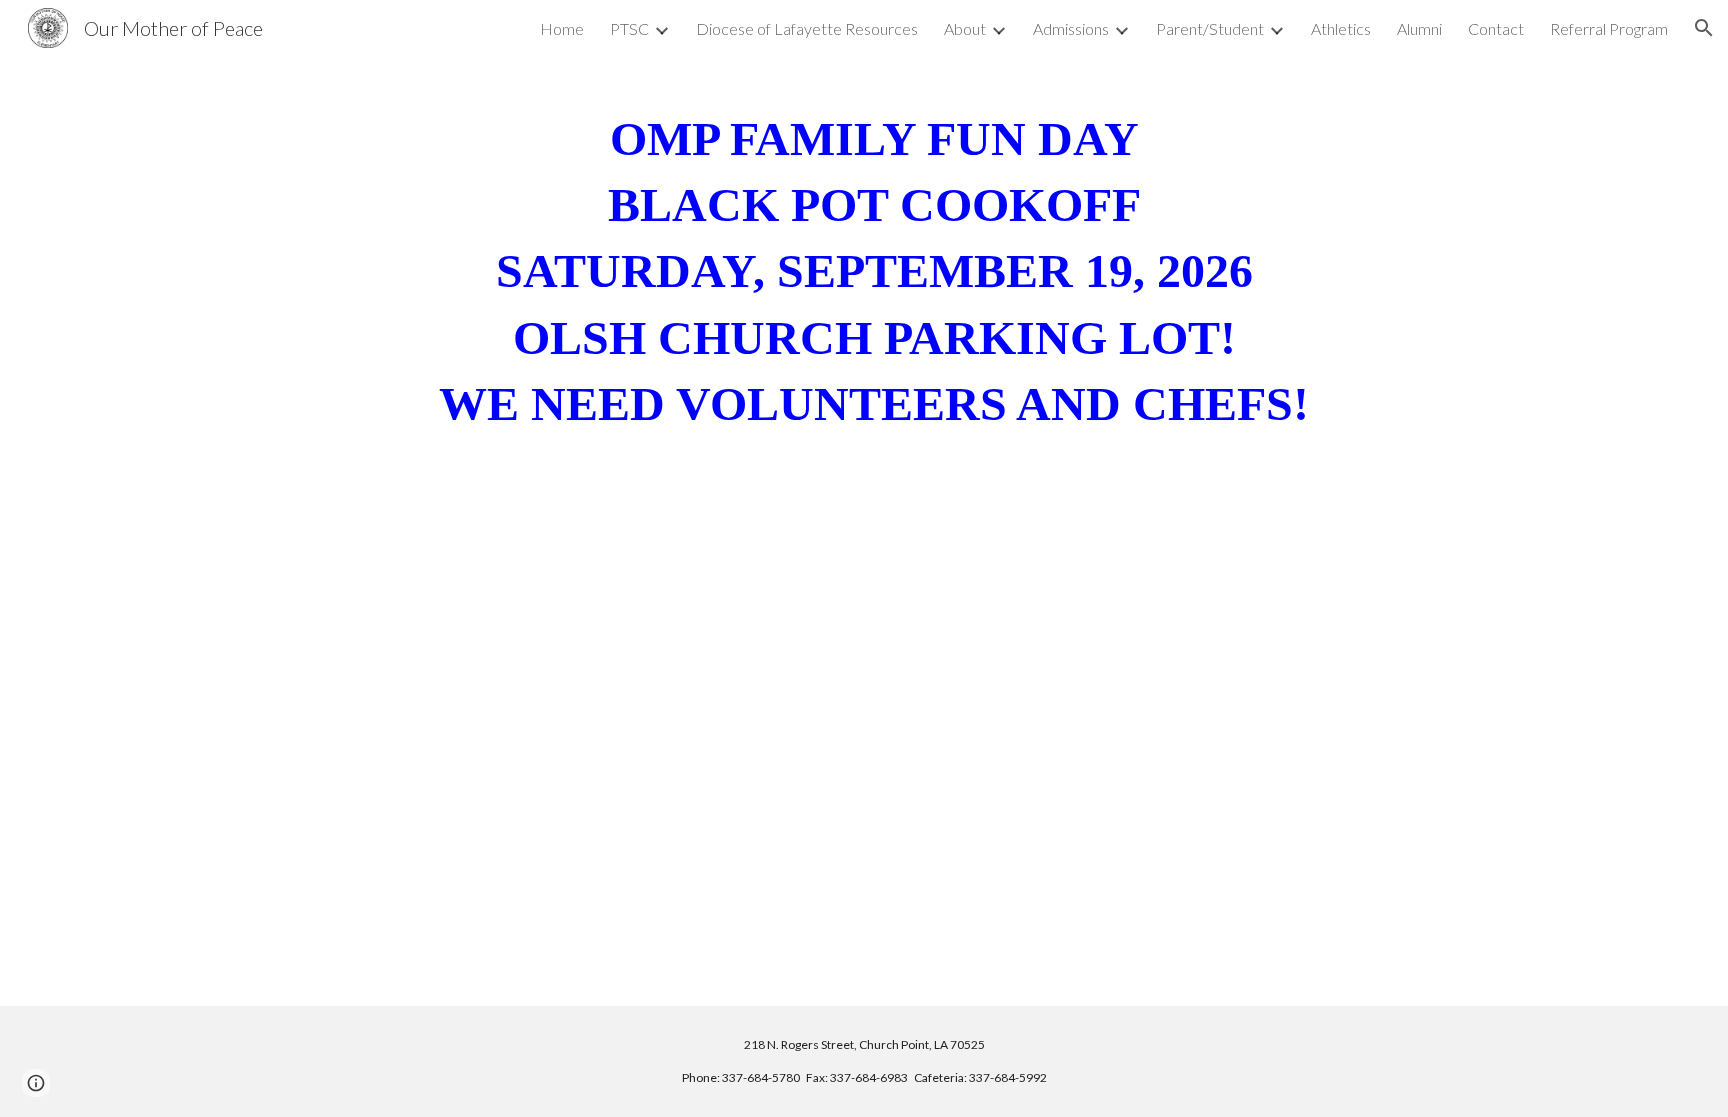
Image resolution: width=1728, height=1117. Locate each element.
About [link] (965, 28)
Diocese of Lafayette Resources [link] (807, 28)
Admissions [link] (1071, 28)
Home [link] (562, 28)
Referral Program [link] (1609, 28)
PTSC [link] (629, 28)
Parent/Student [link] (1210, 28)
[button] (1704, 28)
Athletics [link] (1341, 28)
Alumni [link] (1419, 28)
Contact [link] (1496, 28)
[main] (864, 289)
